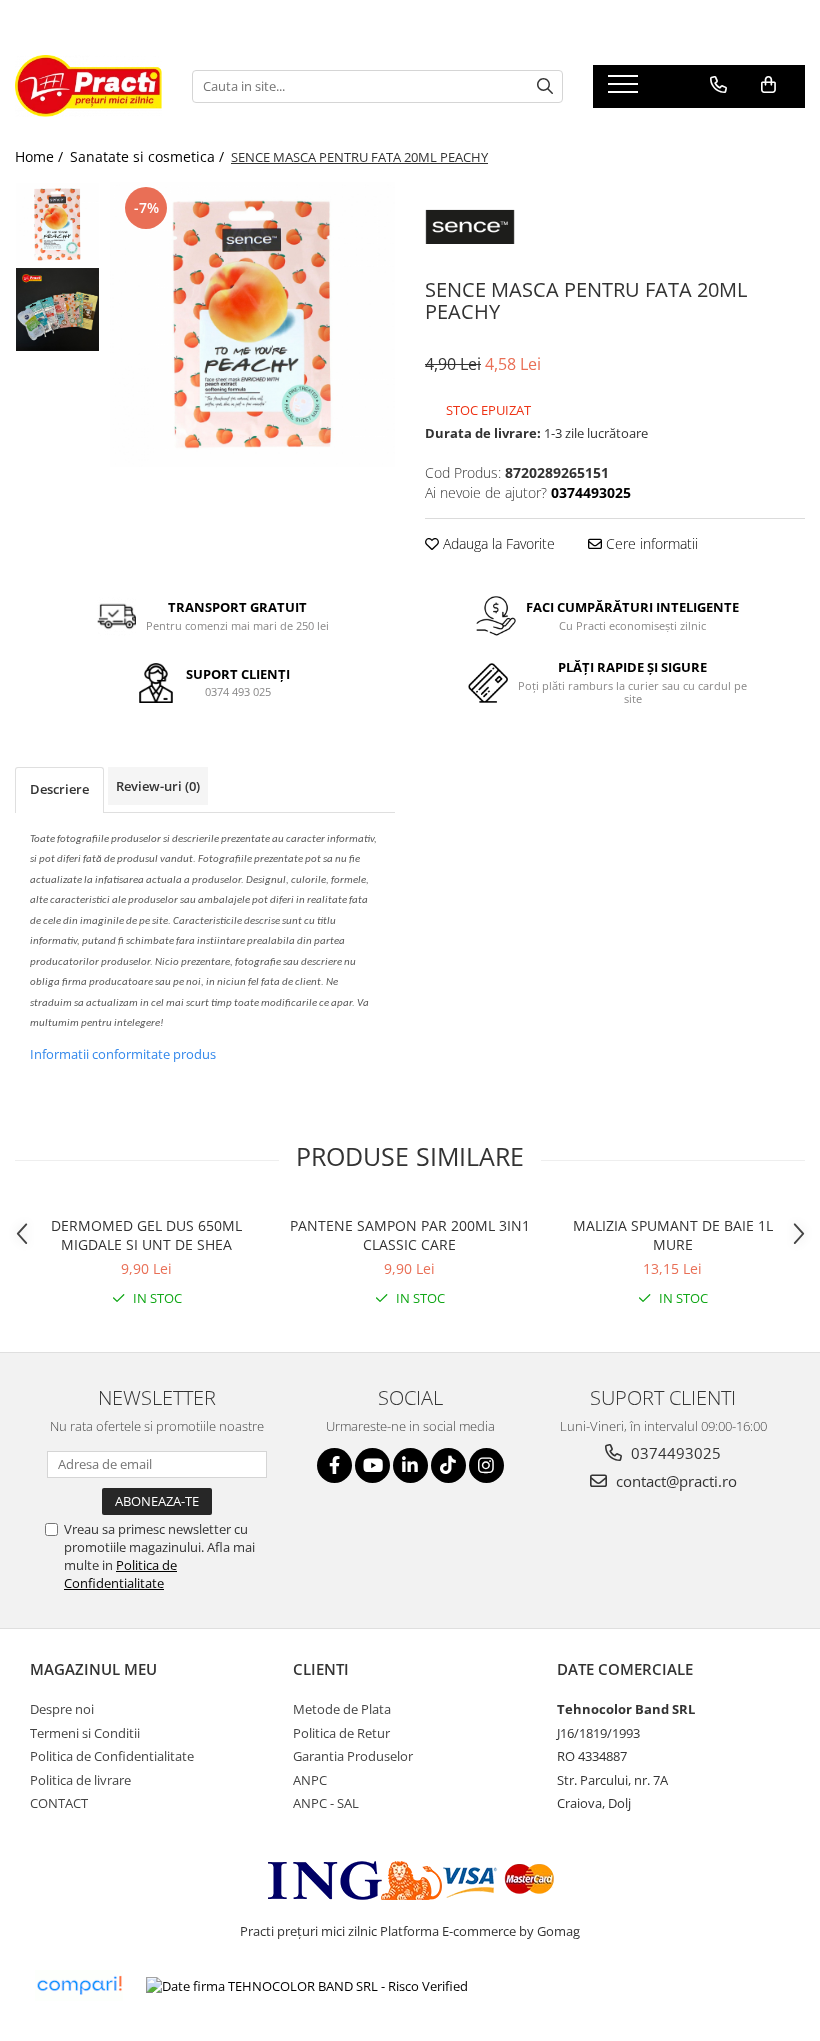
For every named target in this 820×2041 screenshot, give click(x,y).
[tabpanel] (252, 324)
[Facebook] (334, 1465)
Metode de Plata (342, 1709)
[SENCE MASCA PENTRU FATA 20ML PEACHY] (252, 324)
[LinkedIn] (410, 1465)
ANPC (310, 1780)
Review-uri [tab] (158, 786)
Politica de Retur (341, 1733)
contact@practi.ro (674, 1481)
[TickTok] (448, 1465)
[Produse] (625, 90)
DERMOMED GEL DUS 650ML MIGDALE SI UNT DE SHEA (146, 1235)
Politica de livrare (80, 1780)
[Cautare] (545, 86)
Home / (41, 156)
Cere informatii (650, 543)
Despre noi (62, 1709)
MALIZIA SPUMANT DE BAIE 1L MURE (673, 1235)
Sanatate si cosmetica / (149, 156)
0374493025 (674, 1453)
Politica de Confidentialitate (120, 1574)
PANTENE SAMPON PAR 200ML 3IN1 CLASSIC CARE (410, 1235)
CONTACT (59, 1803)
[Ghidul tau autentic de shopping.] (79, 1985)
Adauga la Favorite (497, 543)
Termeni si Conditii (85, 1733)
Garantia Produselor (353, 1756)
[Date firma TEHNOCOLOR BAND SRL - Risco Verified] (307, 1986)
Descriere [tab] (59, 789)
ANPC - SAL (326, 1803)
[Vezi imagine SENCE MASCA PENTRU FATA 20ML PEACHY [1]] (57, 309)
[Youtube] (372, 1465)
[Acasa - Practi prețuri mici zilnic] (88, 86)
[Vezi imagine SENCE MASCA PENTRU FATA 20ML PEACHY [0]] (57, 224)
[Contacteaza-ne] (718, 85)
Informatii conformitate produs (123, 1054)
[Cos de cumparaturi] (768, 85)
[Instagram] (486, 1465)
